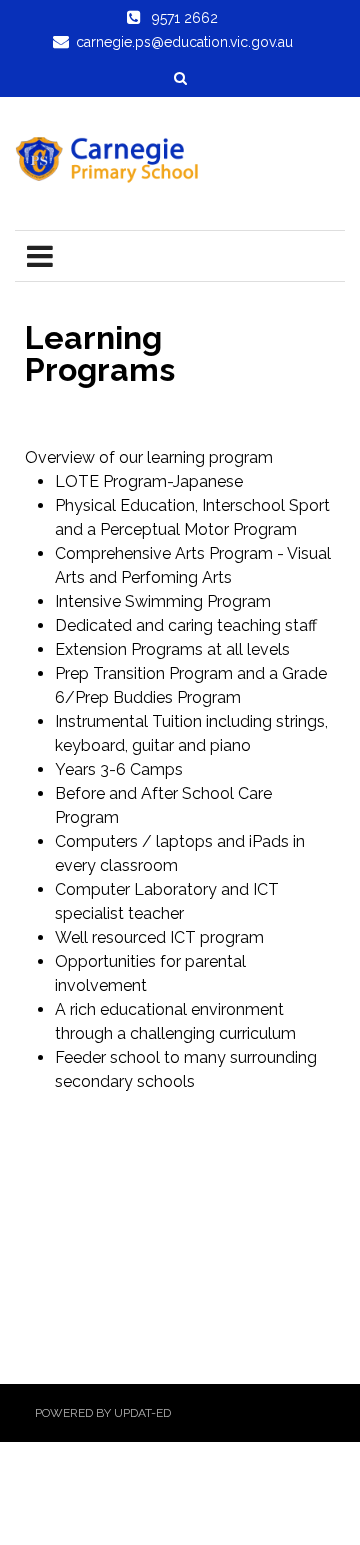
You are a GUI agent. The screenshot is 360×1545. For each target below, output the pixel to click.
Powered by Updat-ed (103, 1413)
